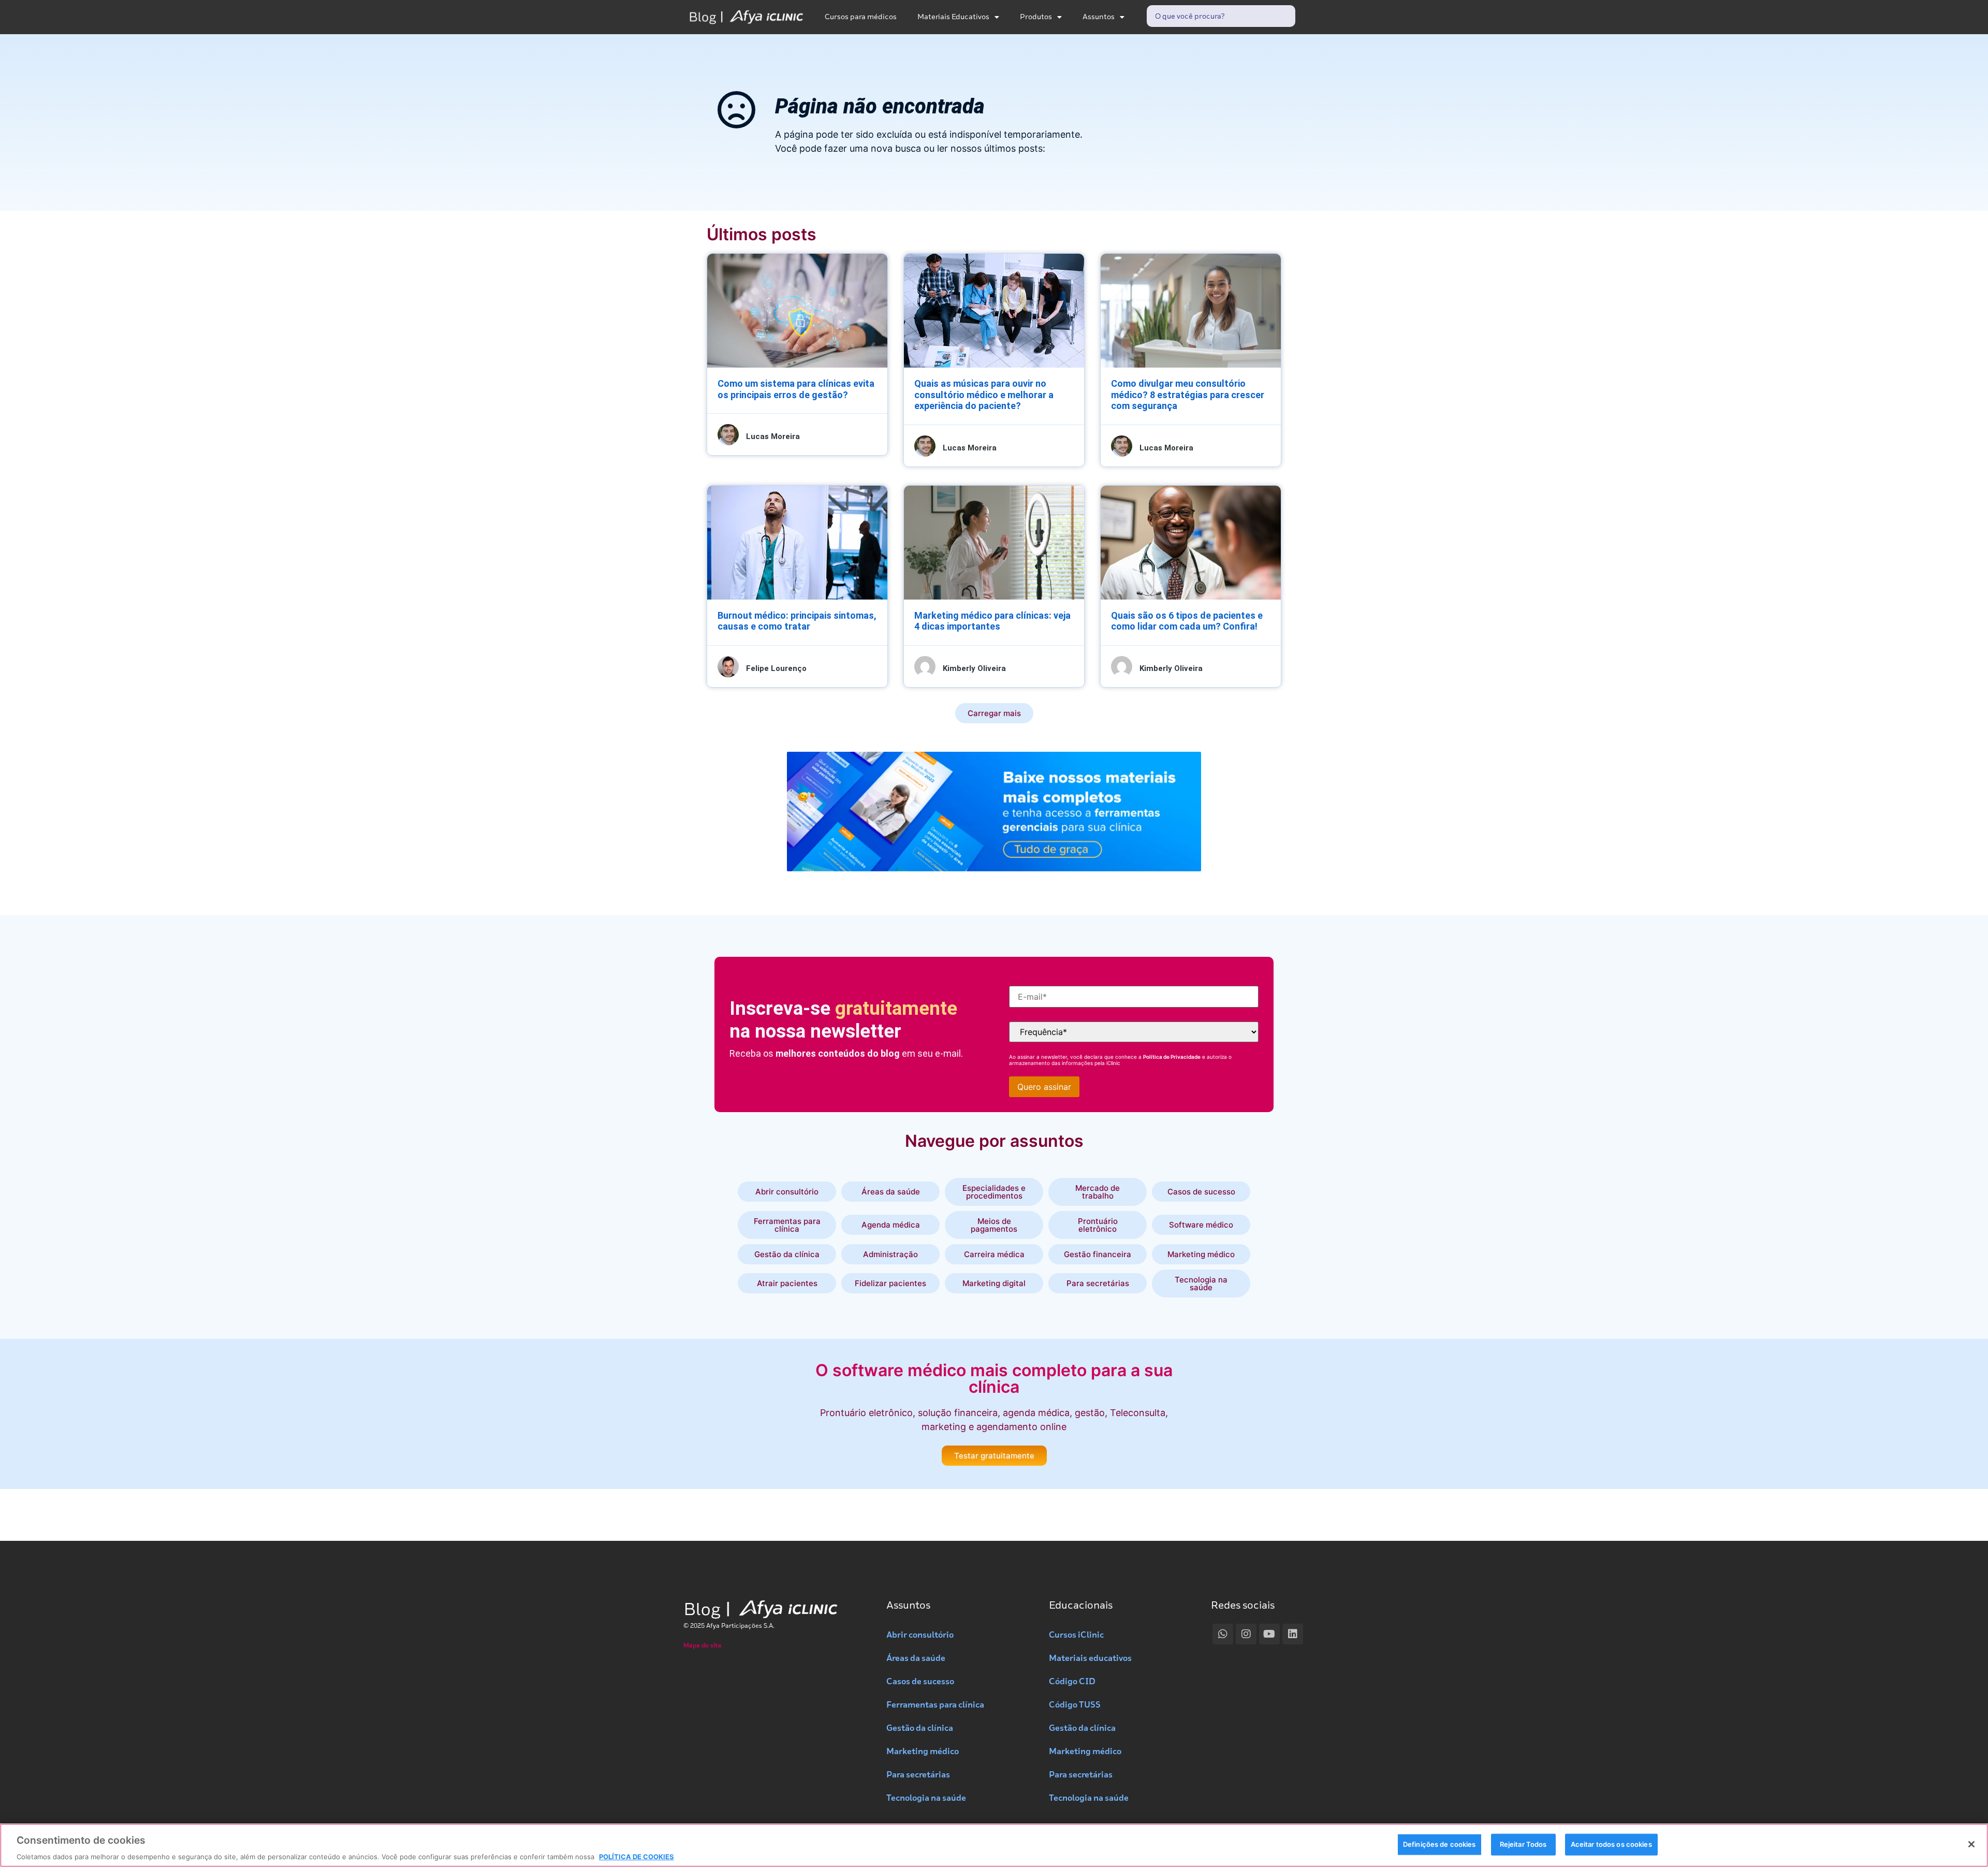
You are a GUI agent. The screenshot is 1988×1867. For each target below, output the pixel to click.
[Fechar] (1971, 1844)
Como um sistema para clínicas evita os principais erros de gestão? (796, 389)
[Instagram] (1246, 1634)
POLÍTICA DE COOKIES (637, 1856)
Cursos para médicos (861, 17)
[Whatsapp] (1223, 1634)
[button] (994, 713)
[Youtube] (1269, 1634)
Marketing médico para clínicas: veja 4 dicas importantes (992, 621)
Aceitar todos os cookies (1611, 1844)
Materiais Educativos (953, 17)
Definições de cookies (1439, 1844)
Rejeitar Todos (1523, 1844)
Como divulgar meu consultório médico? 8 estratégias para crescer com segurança (1188, 395)
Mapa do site (703, 1645)
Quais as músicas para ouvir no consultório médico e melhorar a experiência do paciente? (984, 395)
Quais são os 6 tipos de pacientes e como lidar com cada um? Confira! (1187, 621)
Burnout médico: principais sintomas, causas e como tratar (797, 621)
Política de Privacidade (1172, 1057)
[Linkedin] (1293, 1634)
